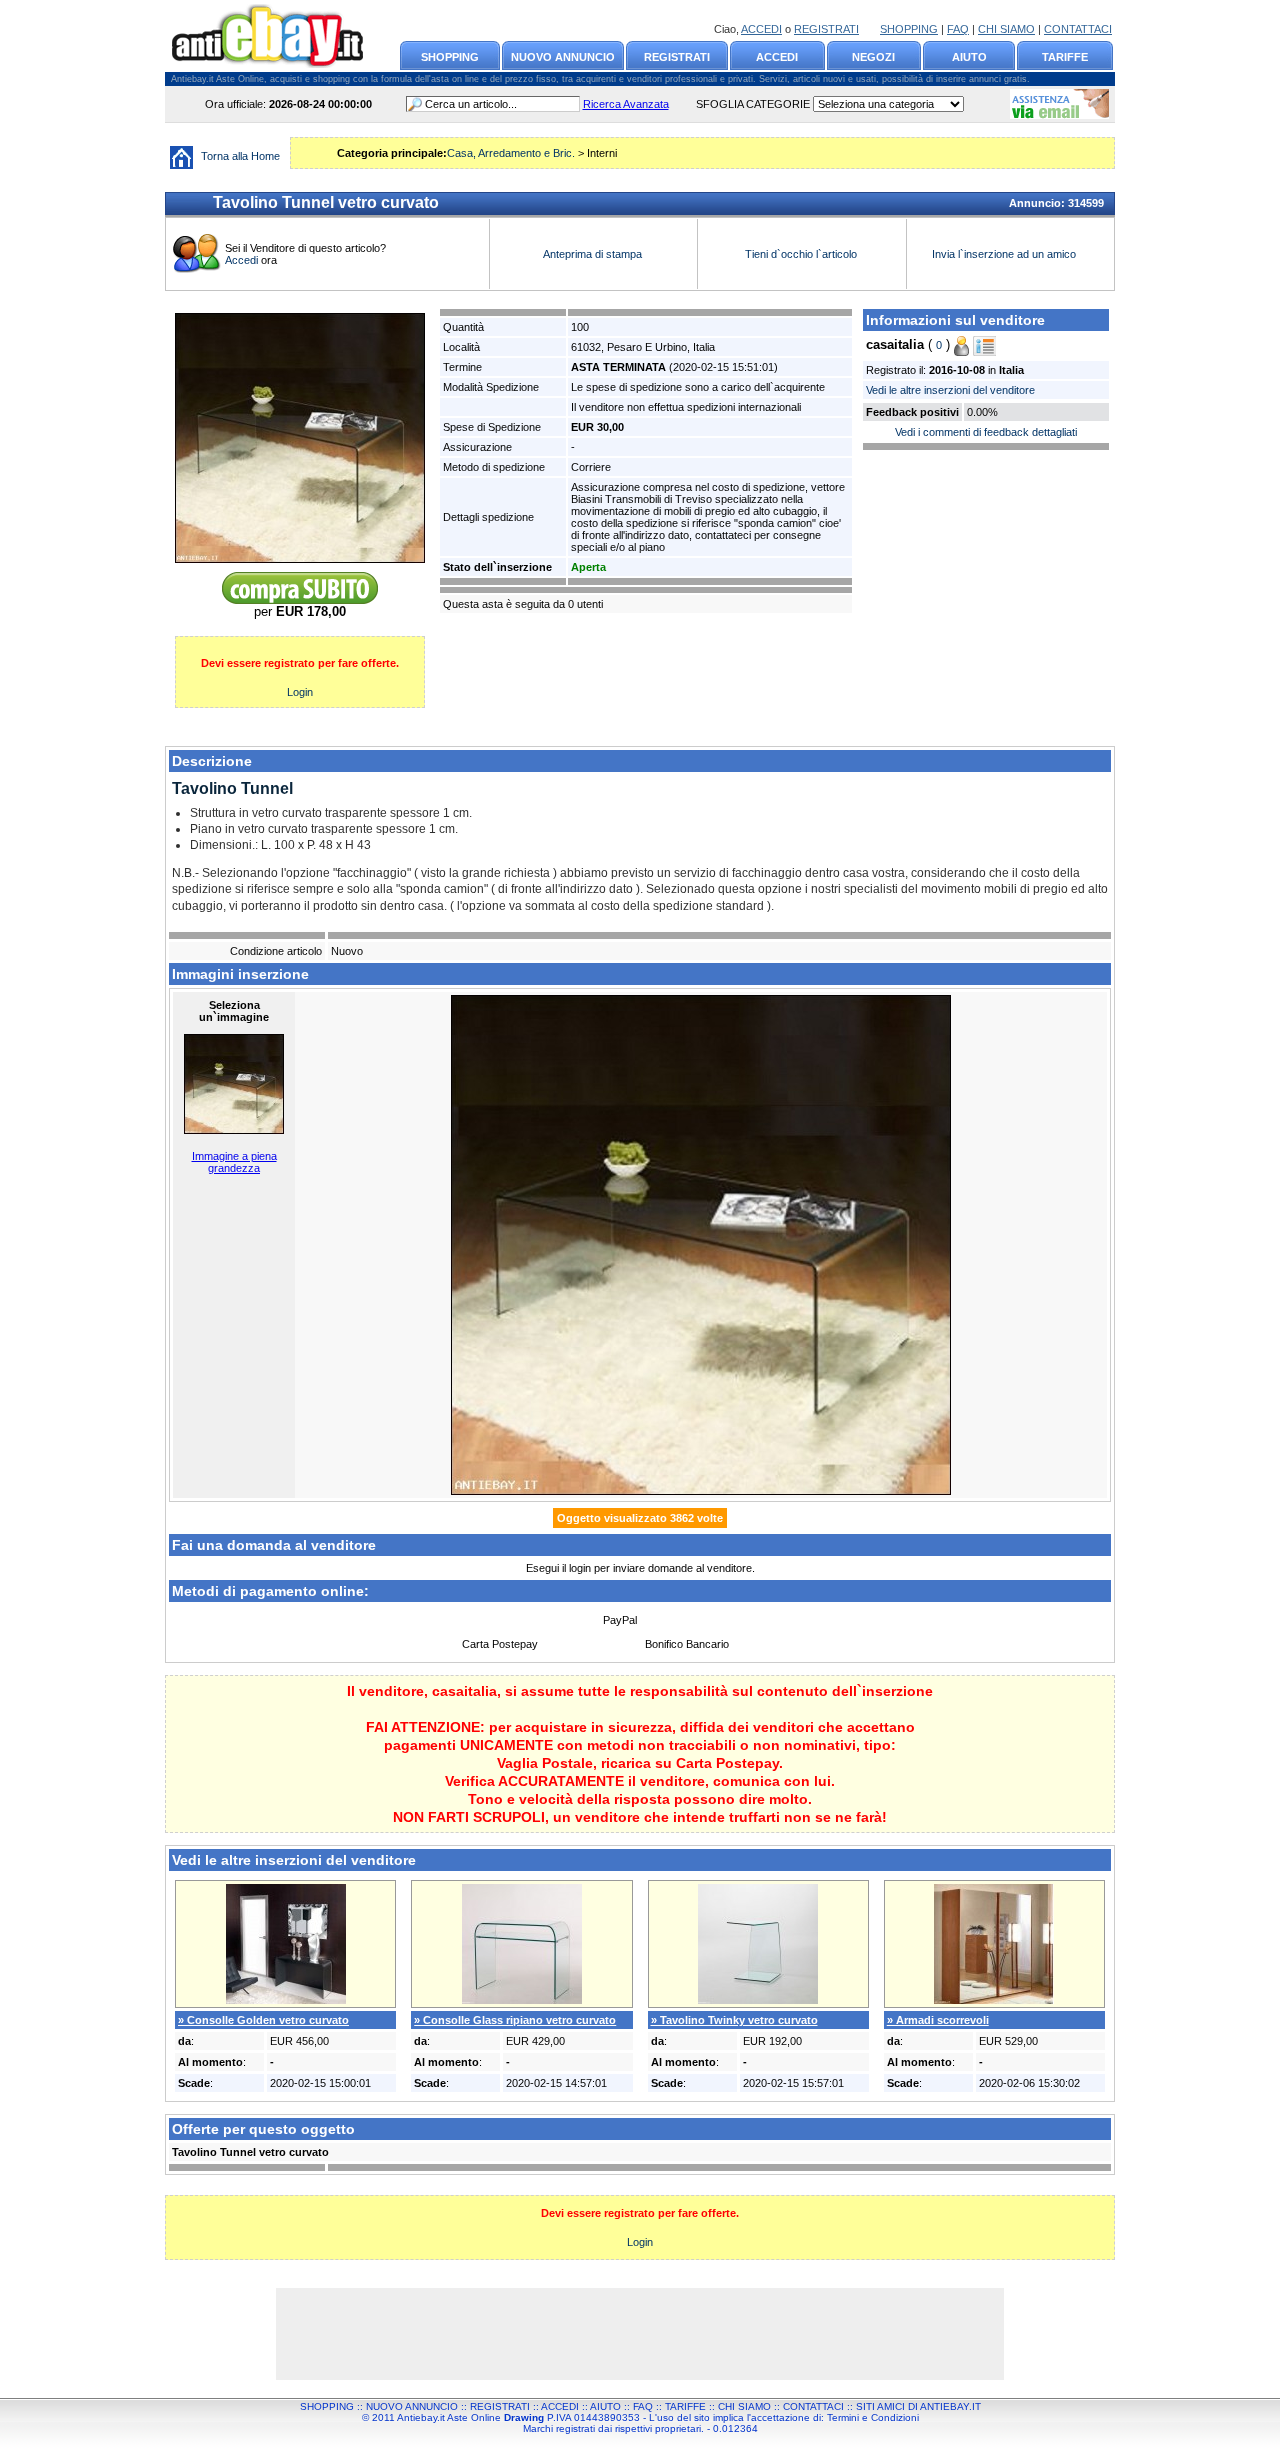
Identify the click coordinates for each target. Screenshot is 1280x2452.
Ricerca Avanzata (626, 104)
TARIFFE (1065, 57)
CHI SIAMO (1006, 29)
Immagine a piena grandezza (234, 1162)
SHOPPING (909, 29)
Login (300, 692)
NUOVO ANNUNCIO (563, 57)
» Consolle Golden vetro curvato (263, 2020)
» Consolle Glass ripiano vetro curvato (515, 2020)
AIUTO (969, 57)
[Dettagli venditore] (961, 344)
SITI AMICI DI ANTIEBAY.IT (918, 2406)
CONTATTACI (1078, 29)
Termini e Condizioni (873, 2417)
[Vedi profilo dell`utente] (984, 344)
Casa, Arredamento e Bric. (511, 153)
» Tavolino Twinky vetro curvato (734, 2020)
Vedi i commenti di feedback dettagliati (986, 432)
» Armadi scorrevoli (938, 2020)
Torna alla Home (240, 156)
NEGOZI (873, 57)
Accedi (243, 260)
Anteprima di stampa (592, 254)
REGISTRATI (826, 29)
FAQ (958, 29)
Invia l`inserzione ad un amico (1005, 254)
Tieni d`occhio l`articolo (801, 254)
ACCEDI (761, 29)
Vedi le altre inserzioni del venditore (950, 390)
